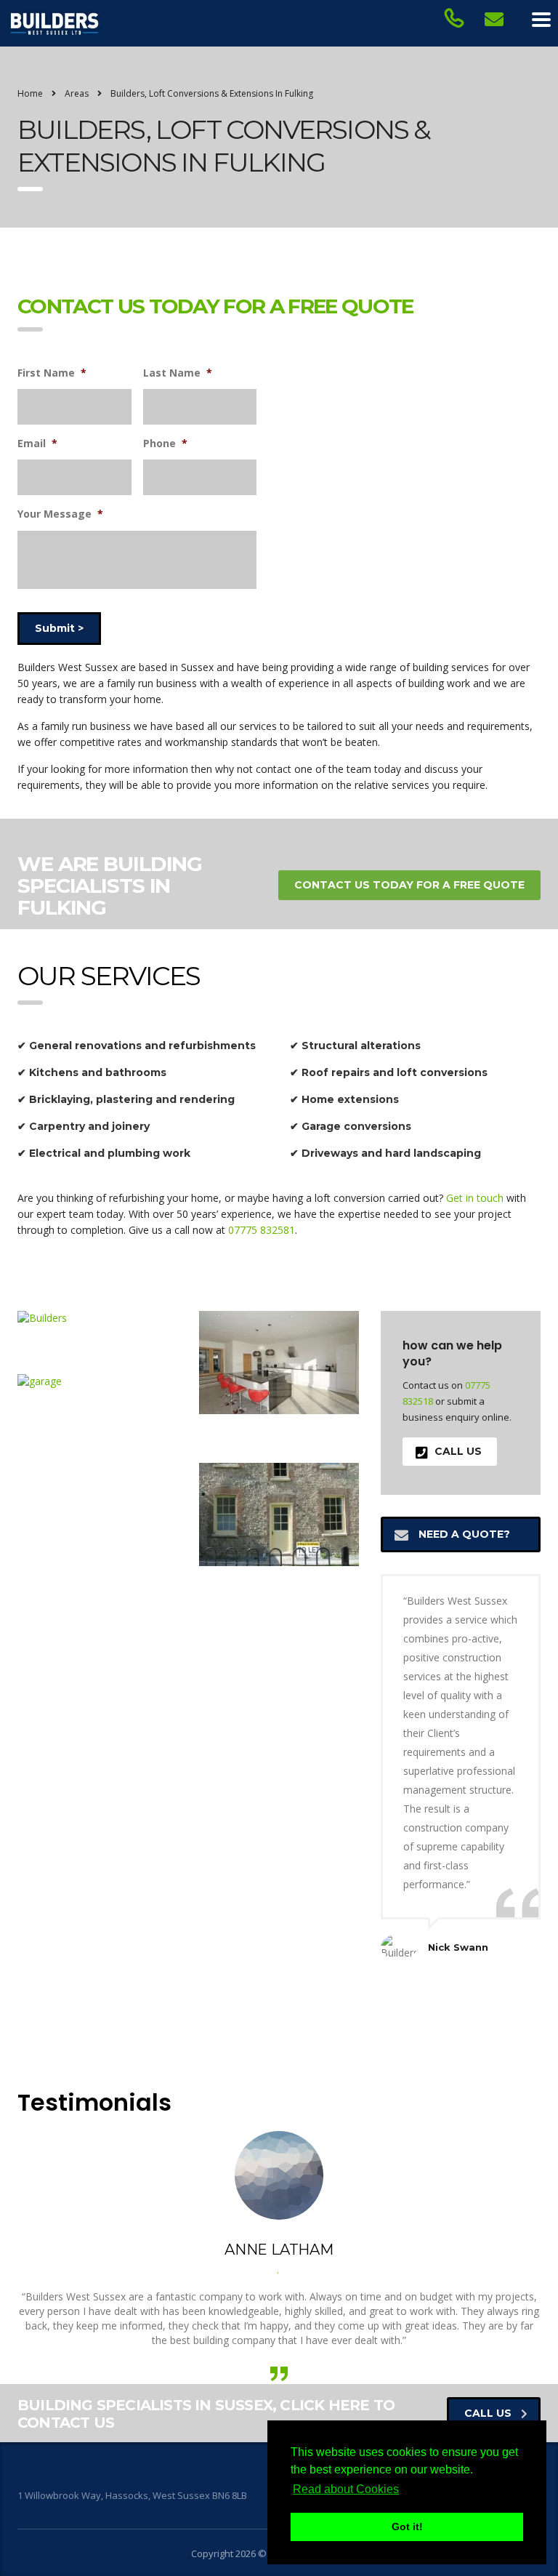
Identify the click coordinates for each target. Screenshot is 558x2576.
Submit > (59, 628)
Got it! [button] (407, 2527)
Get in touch (475, 1198)
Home (30, 93)
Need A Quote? (464, 1534)
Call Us (458, 1451)
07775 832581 (262, 1230)
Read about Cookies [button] (346, 2489)
